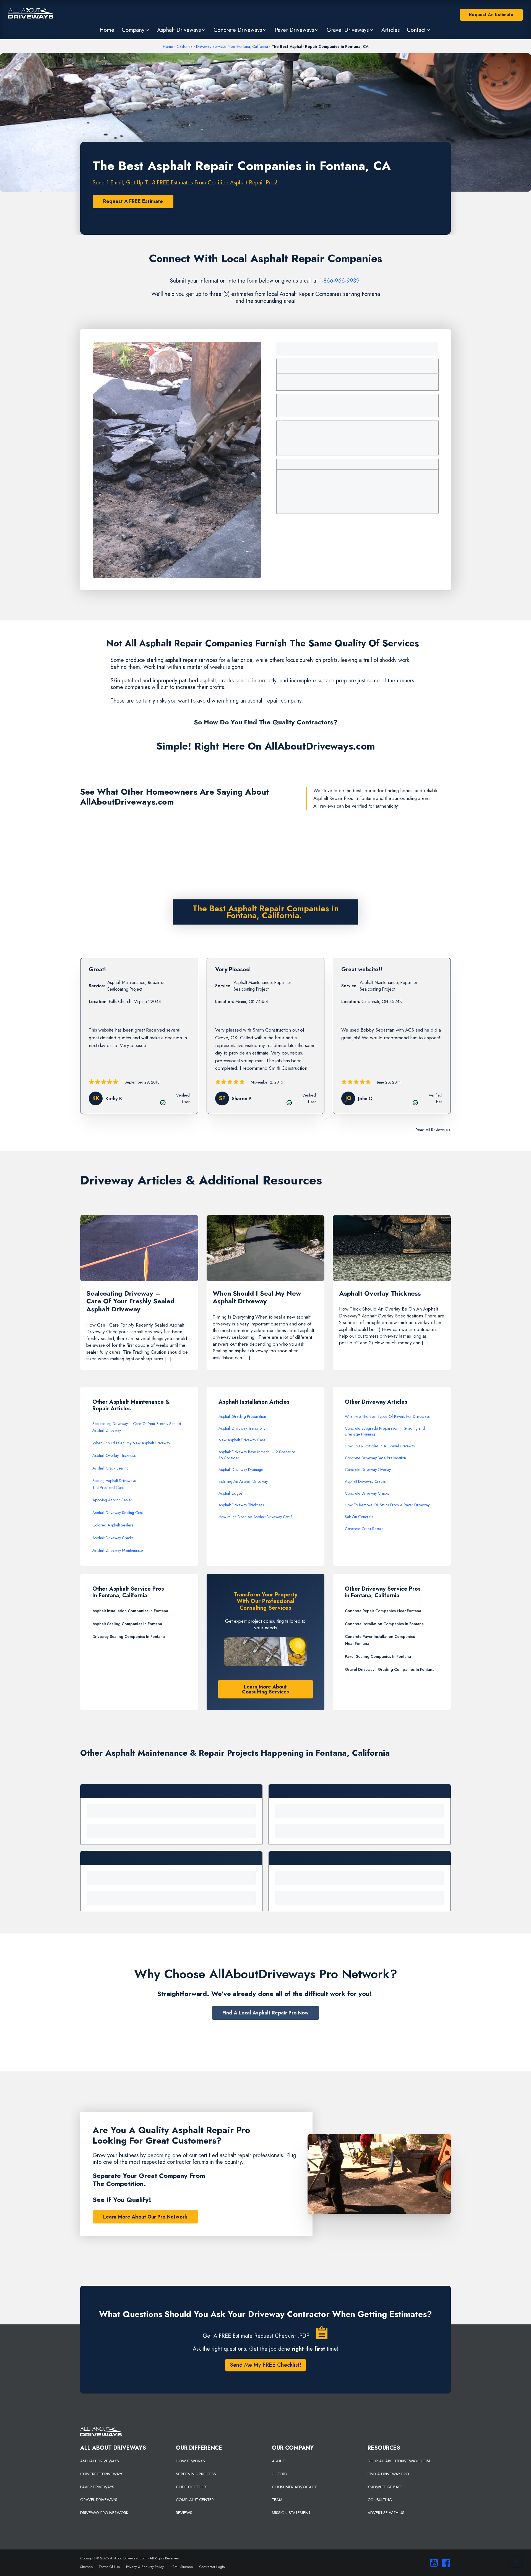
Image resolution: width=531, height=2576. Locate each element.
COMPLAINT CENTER (195, 2500)
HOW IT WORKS (190, 2461)
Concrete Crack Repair (364, 1529)
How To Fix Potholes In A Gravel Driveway (380, 1446)
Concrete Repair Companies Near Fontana (383, 1611)
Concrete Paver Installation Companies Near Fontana (380, 1640)
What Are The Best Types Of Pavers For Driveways (387, 1416)
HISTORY (280, 2474)
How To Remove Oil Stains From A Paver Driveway (387, 1505)
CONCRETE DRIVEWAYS (102, 2474)
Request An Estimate (491, 15)
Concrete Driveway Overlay (368, 1470)
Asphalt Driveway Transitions (242, 1428)
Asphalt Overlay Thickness (114, 1455)
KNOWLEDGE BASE (385, 2487)
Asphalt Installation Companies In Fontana (130, 1611)
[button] (136, 30)
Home (168, 46)
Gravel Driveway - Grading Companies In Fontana (390, 1669)
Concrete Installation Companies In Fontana (384, 1624)
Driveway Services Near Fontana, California (232, 46)
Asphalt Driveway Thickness (241, 1505)
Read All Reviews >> (433, 1130)
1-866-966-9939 (339, 281)
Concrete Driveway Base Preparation (375, 1458)
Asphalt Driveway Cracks (113, 1538)
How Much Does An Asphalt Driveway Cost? (256, 1517)
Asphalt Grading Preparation (242, 1416)
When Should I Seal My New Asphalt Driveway (131, 1443)
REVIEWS (184, 2513)
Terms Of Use (109, 2567)
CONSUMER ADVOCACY (294, 2487)
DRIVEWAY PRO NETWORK (104, 2513)
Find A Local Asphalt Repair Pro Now (265, 2013)
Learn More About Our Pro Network (145, 2217)
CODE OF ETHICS (192, 2487)
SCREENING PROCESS (196, 2474)
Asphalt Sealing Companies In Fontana (127, 1624)
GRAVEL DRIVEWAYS (99, 2500)
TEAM (277, 2500)
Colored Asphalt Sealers (113, 1525)
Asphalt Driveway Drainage (241, 1470)
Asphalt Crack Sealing (110, 1468)
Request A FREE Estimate (133, 201)
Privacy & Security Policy (145, 2567)
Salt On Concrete (359, 1517)
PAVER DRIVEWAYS (97, 2487)
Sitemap (86, 2567)
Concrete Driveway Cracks (367, 1493)
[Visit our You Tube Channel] (433, 2563)
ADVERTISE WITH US (386, 2513)
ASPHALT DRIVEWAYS (100, 2461)
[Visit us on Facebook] (445, 2563)
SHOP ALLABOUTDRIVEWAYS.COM (399, 2461)
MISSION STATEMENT (291, 2513)
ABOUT (278, 2461)
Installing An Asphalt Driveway (243, 1481)
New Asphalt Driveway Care (242, 1440)
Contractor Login (212, 2567)
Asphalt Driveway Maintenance (118, 1550)
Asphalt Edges (231, 1493)
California (185, 46)
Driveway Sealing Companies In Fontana (129, 1637)
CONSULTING (380, 2500)
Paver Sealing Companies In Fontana (378, 1656)
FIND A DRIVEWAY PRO (388, 2474)
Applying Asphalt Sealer (112, 1500)
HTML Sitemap (181, 2567)
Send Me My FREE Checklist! (265, 2365)
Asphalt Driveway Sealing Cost (118, 1513)
